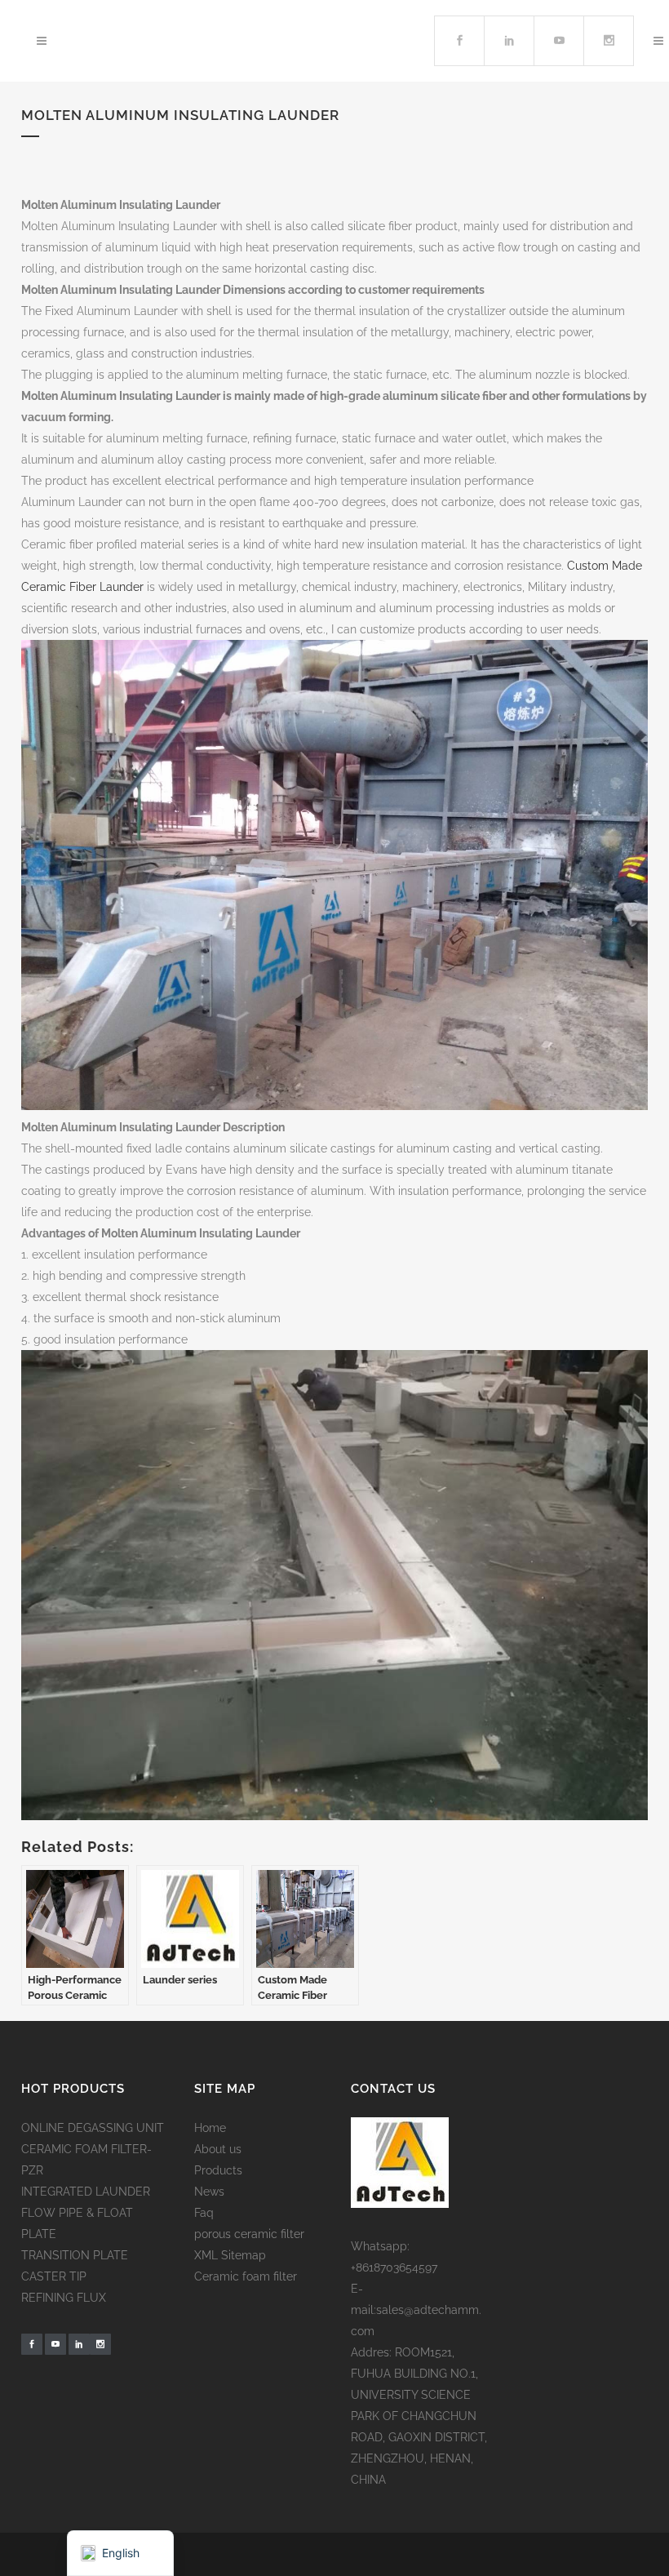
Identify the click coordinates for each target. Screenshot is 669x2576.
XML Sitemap (230, 2255)
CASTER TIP (54, 2276)
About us (218, 2149)
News (209, 2192)
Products (218, 2170)
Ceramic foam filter (246, 2276)
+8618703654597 (394, 2267)
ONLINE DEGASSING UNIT (93, 2128)
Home (210, 2128)
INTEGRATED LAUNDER (86, 2192)
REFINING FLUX (64, 2298)
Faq (204, 2213)
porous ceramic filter (249, 2234)
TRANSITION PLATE (75, 2255)
